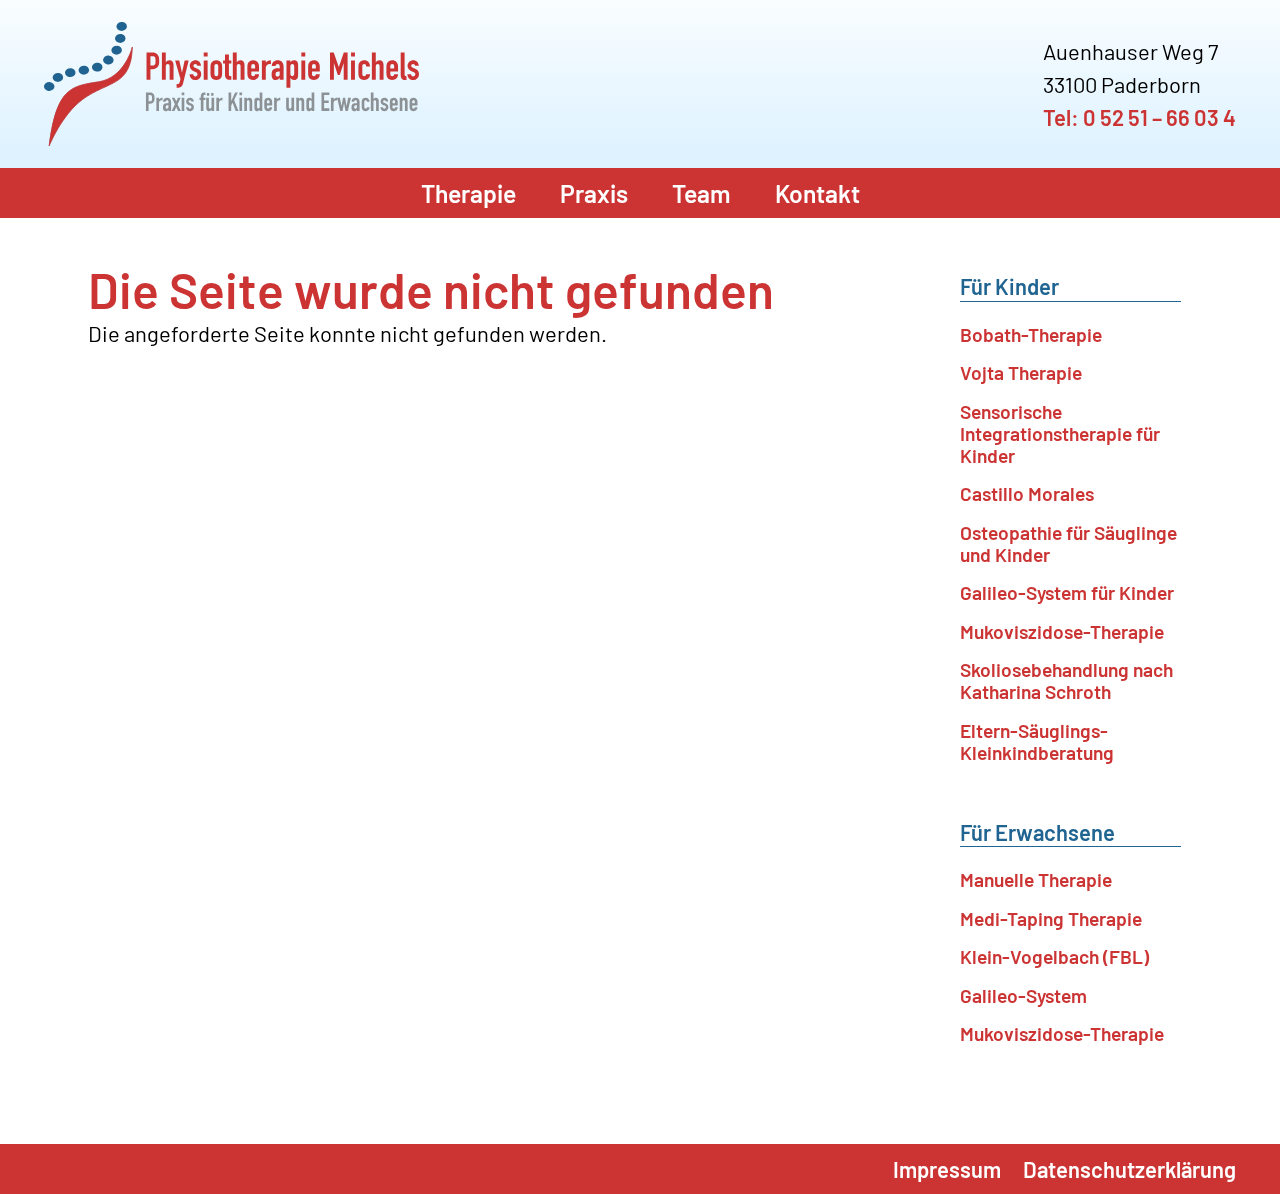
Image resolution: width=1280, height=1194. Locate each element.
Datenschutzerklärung (1129, 1169)
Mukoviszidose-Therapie (1062, 631)
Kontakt (817, 193)
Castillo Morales (1027, 493)
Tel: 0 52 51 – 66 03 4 (1139, 117)
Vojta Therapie (1021, 372)
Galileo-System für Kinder (1067, 592)
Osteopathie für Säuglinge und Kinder (1068, 543)
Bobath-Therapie (1031, 334)
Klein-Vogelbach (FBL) (1054, 956)
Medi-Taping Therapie (1051, 918)
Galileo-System (1023, 995)
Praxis (594, 193)
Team (701, 193)
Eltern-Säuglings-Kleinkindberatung (1037, 741)
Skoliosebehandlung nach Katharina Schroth (1066, 680)
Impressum (947, 1169)
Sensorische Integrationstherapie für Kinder (1060, 433)
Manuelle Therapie (1036, 879)
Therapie (468, 193)
